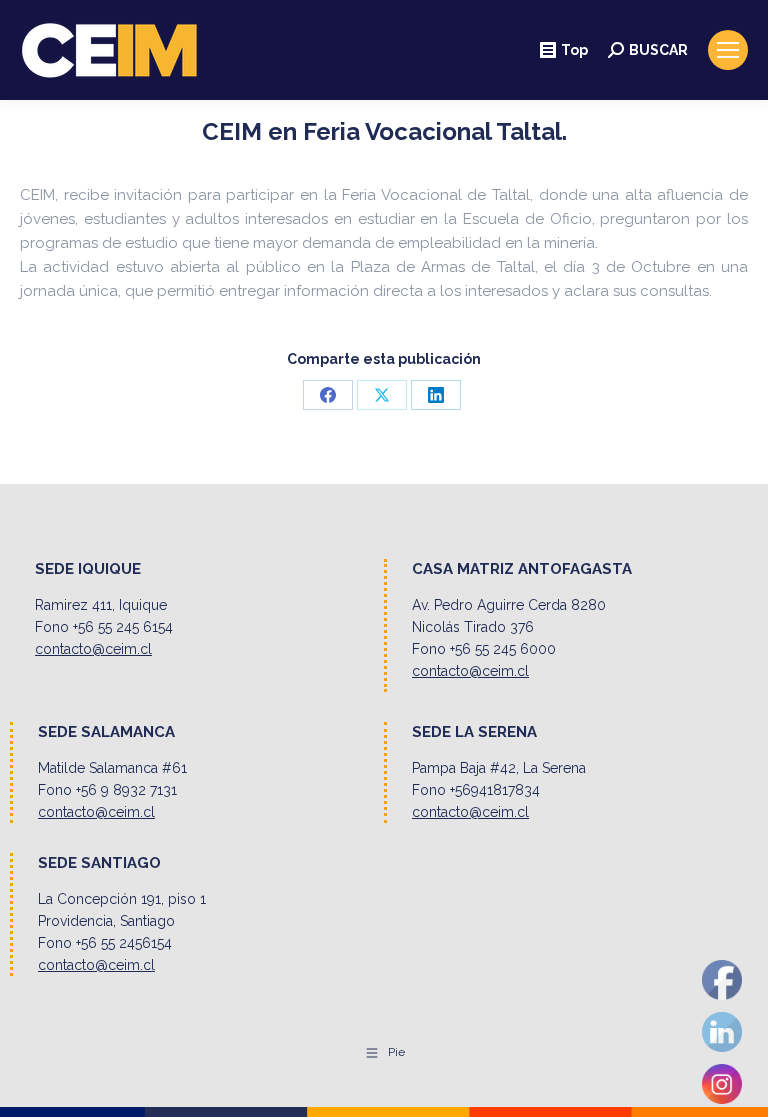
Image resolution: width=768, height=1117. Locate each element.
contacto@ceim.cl (93, 649)
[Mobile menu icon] (728, 50)
